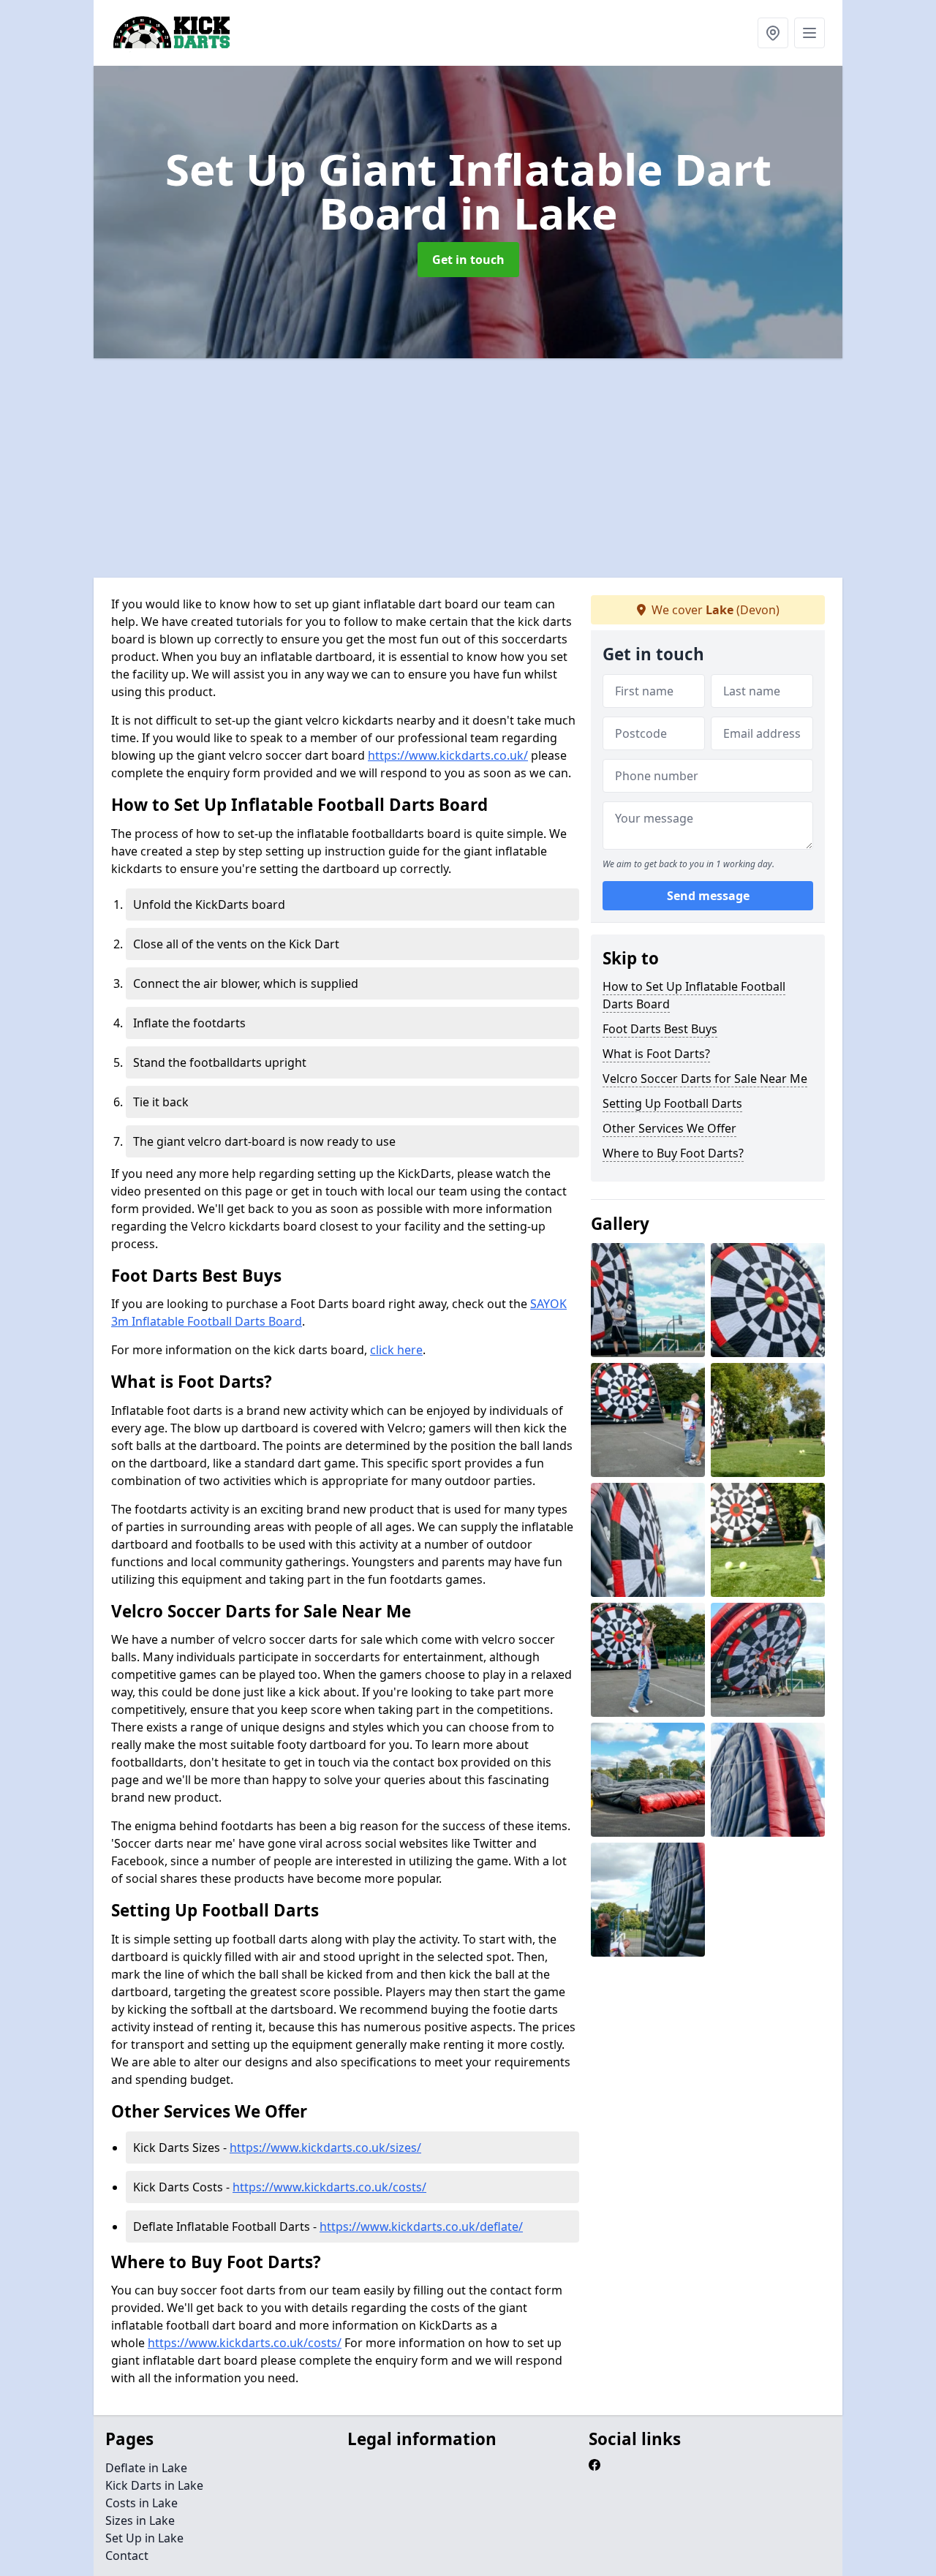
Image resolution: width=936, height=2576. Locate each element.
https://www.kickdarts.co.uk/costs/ (329, 2187)
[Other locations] (773, 33)
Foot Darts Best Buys (660, 1029)
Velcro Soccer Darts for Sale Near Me (705, 1079)
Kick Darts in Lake (154, 2485)
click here (396, 1350)
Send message (708, 896)
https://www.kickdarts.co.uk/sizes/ (325, 2148)
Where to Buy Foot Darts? (673, 1153)
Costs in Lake (141, 2503)
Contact (127, 2556)
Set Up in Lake (144, 2538)
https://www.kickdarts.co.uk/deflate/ (421, 2226)
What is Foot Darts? (656, 1054)
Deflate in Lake (146, 2468)
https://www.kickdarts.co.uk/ (448, 755)
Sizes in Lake (140, 2520)
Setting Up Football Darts (672, 1103)
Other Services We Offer (669, 1128)
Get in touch (468, 260)
